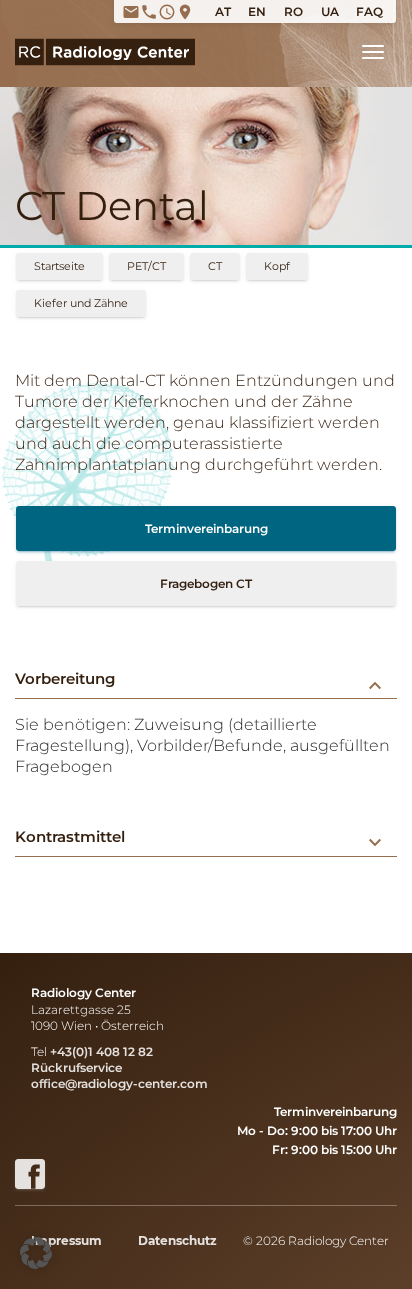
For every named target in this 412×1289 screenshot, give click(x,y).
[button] (36, 1253)
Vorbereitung (201, 678)
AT (223, 11)
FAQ (369, 11)
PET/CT (146, 266)
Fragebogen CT (206, 583)
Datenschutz (177, 1240)
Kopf (277, 266)
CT (215, 266)
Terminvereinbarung (206, 528)
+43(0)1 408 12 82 (101, 1051)
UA (330, 11)
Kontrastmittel (201, 836)
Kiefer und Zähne (81, 303)
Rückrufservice (76, 1067)
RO (293, 11)
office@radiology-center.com (119, 1083)
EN (257, 11)
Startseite (59, 266)
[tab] (206, 679)
